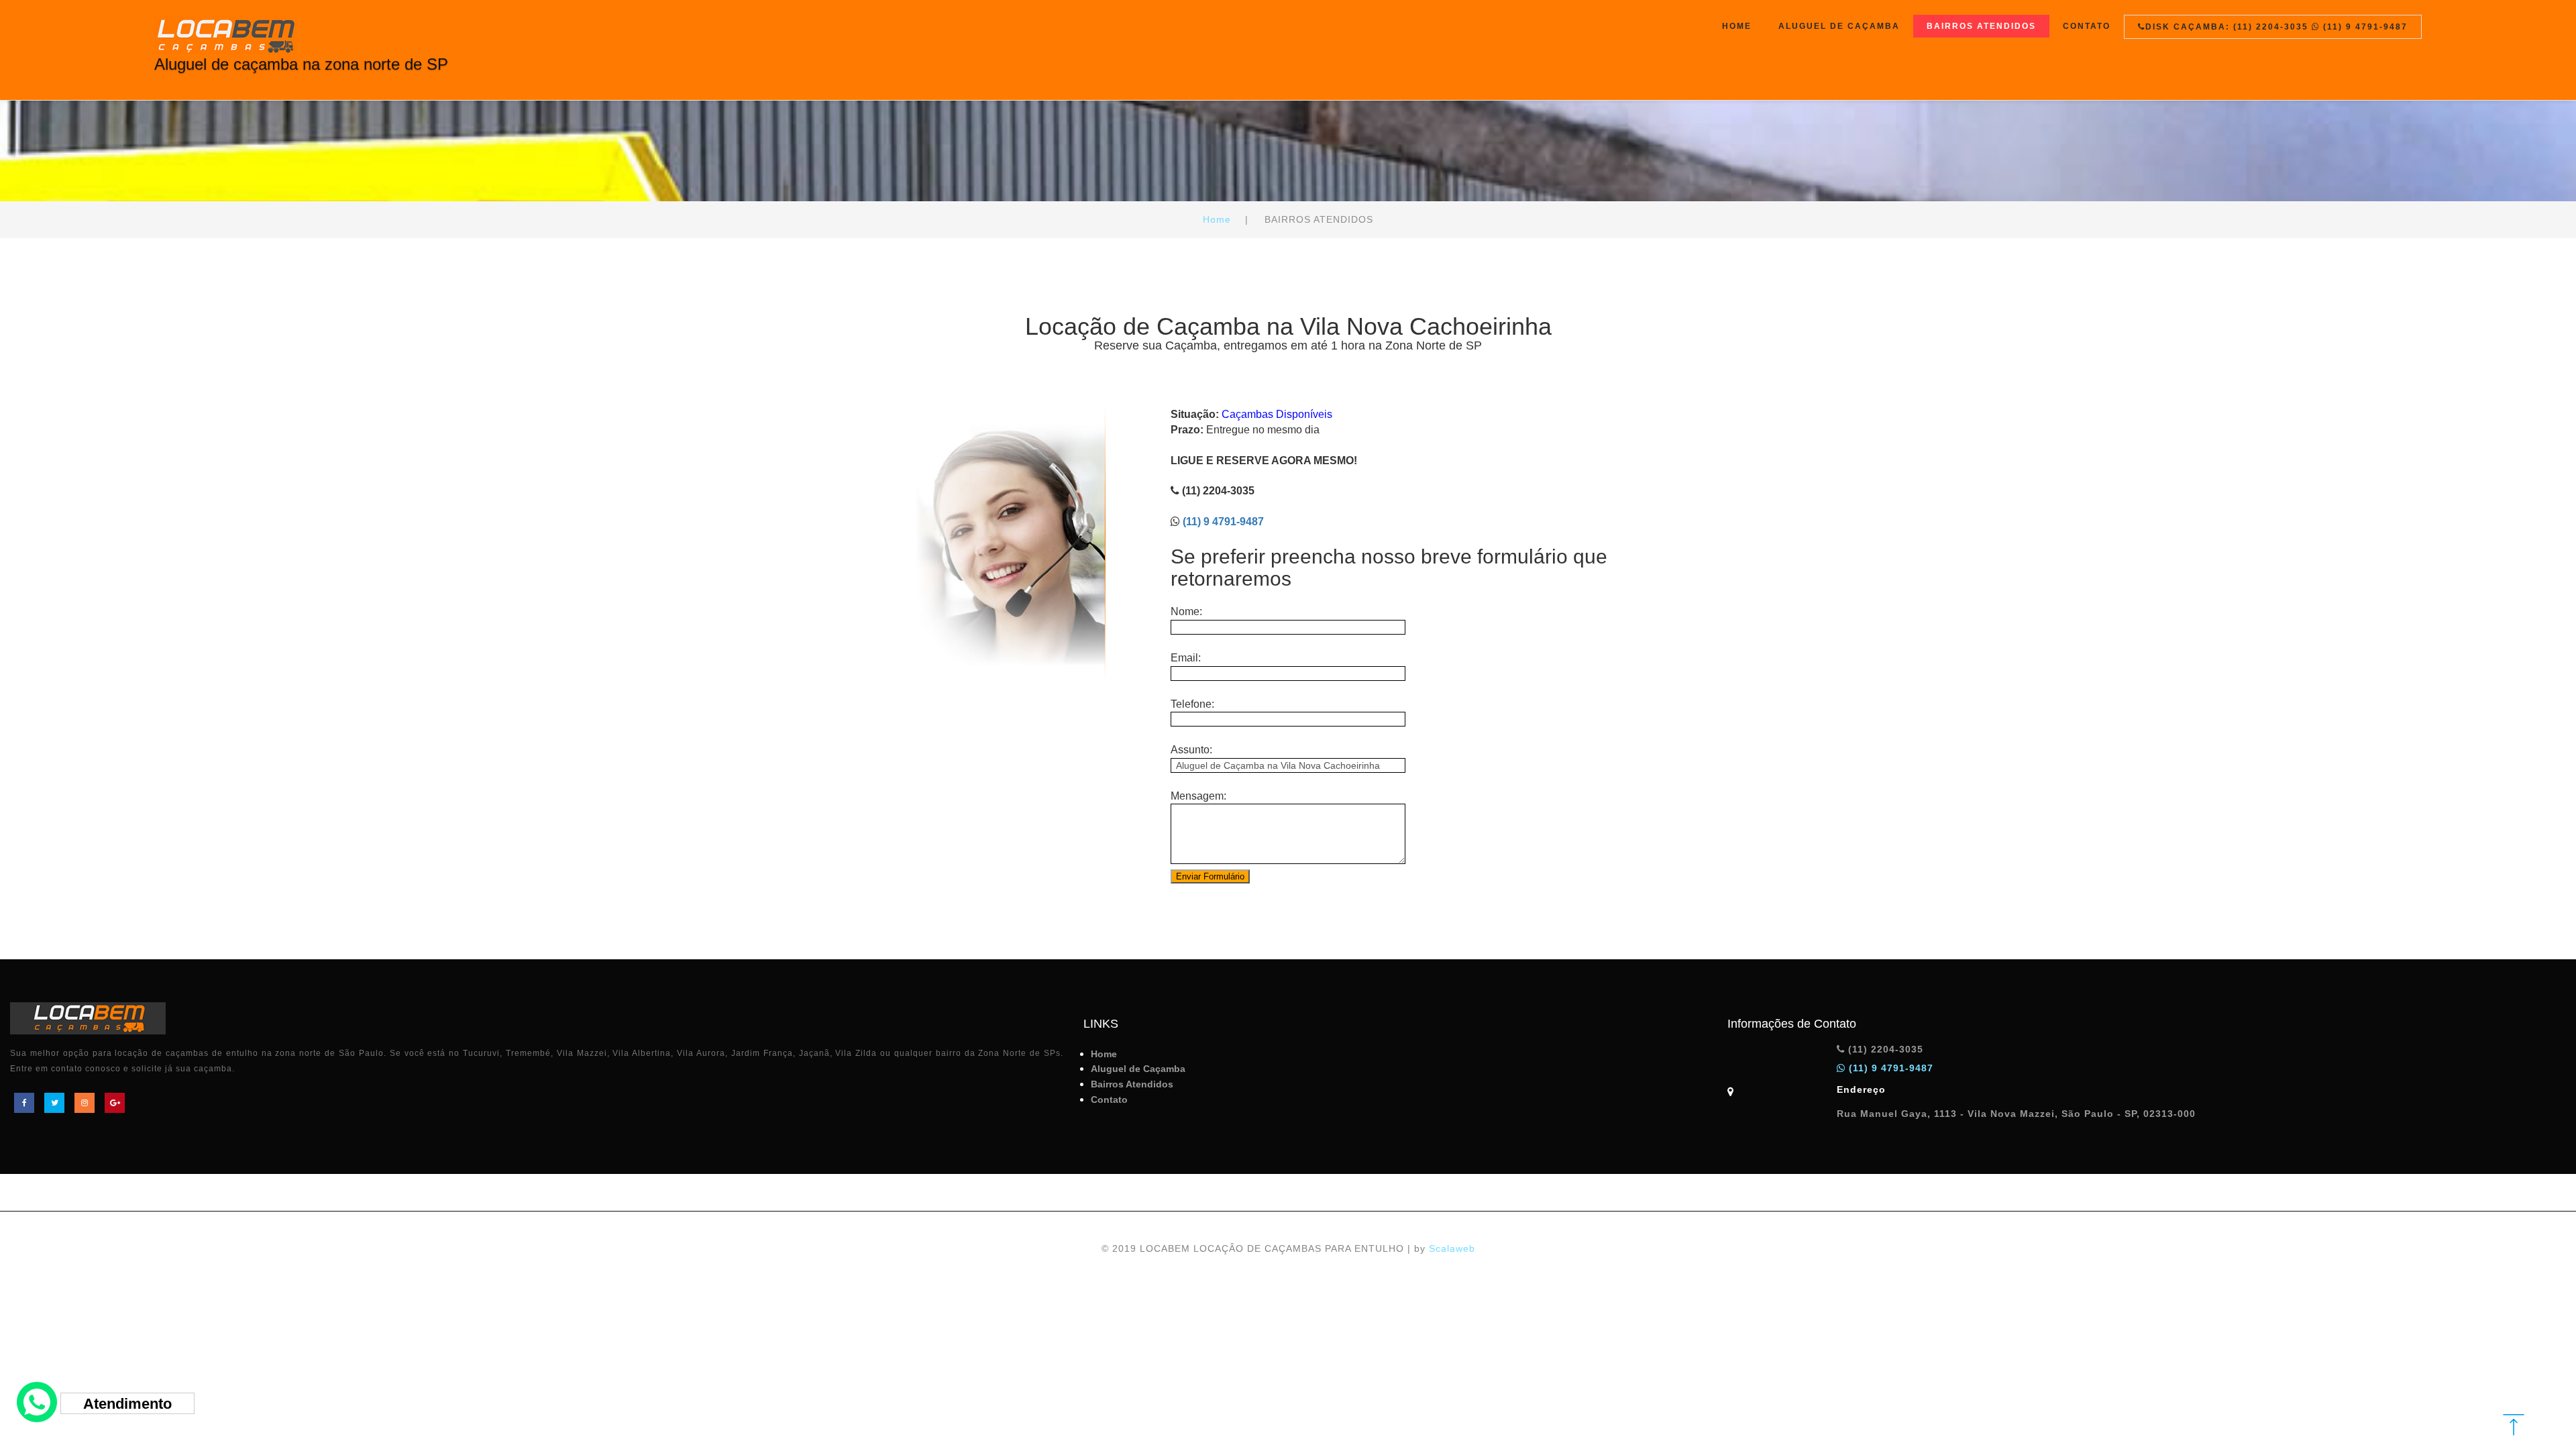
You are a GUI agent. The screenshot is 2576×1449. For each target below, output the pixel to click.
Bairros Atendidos (1981, 26)
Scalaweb (1452, 1248)
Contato (2087, 26)
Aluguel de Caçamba (1839, 26)
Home (1737, 26)
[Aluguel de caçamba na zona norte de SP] (301, 32)
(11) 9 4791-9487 (1223, 522)
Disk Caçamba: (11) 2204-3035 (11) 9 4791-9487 (2276, 27)
